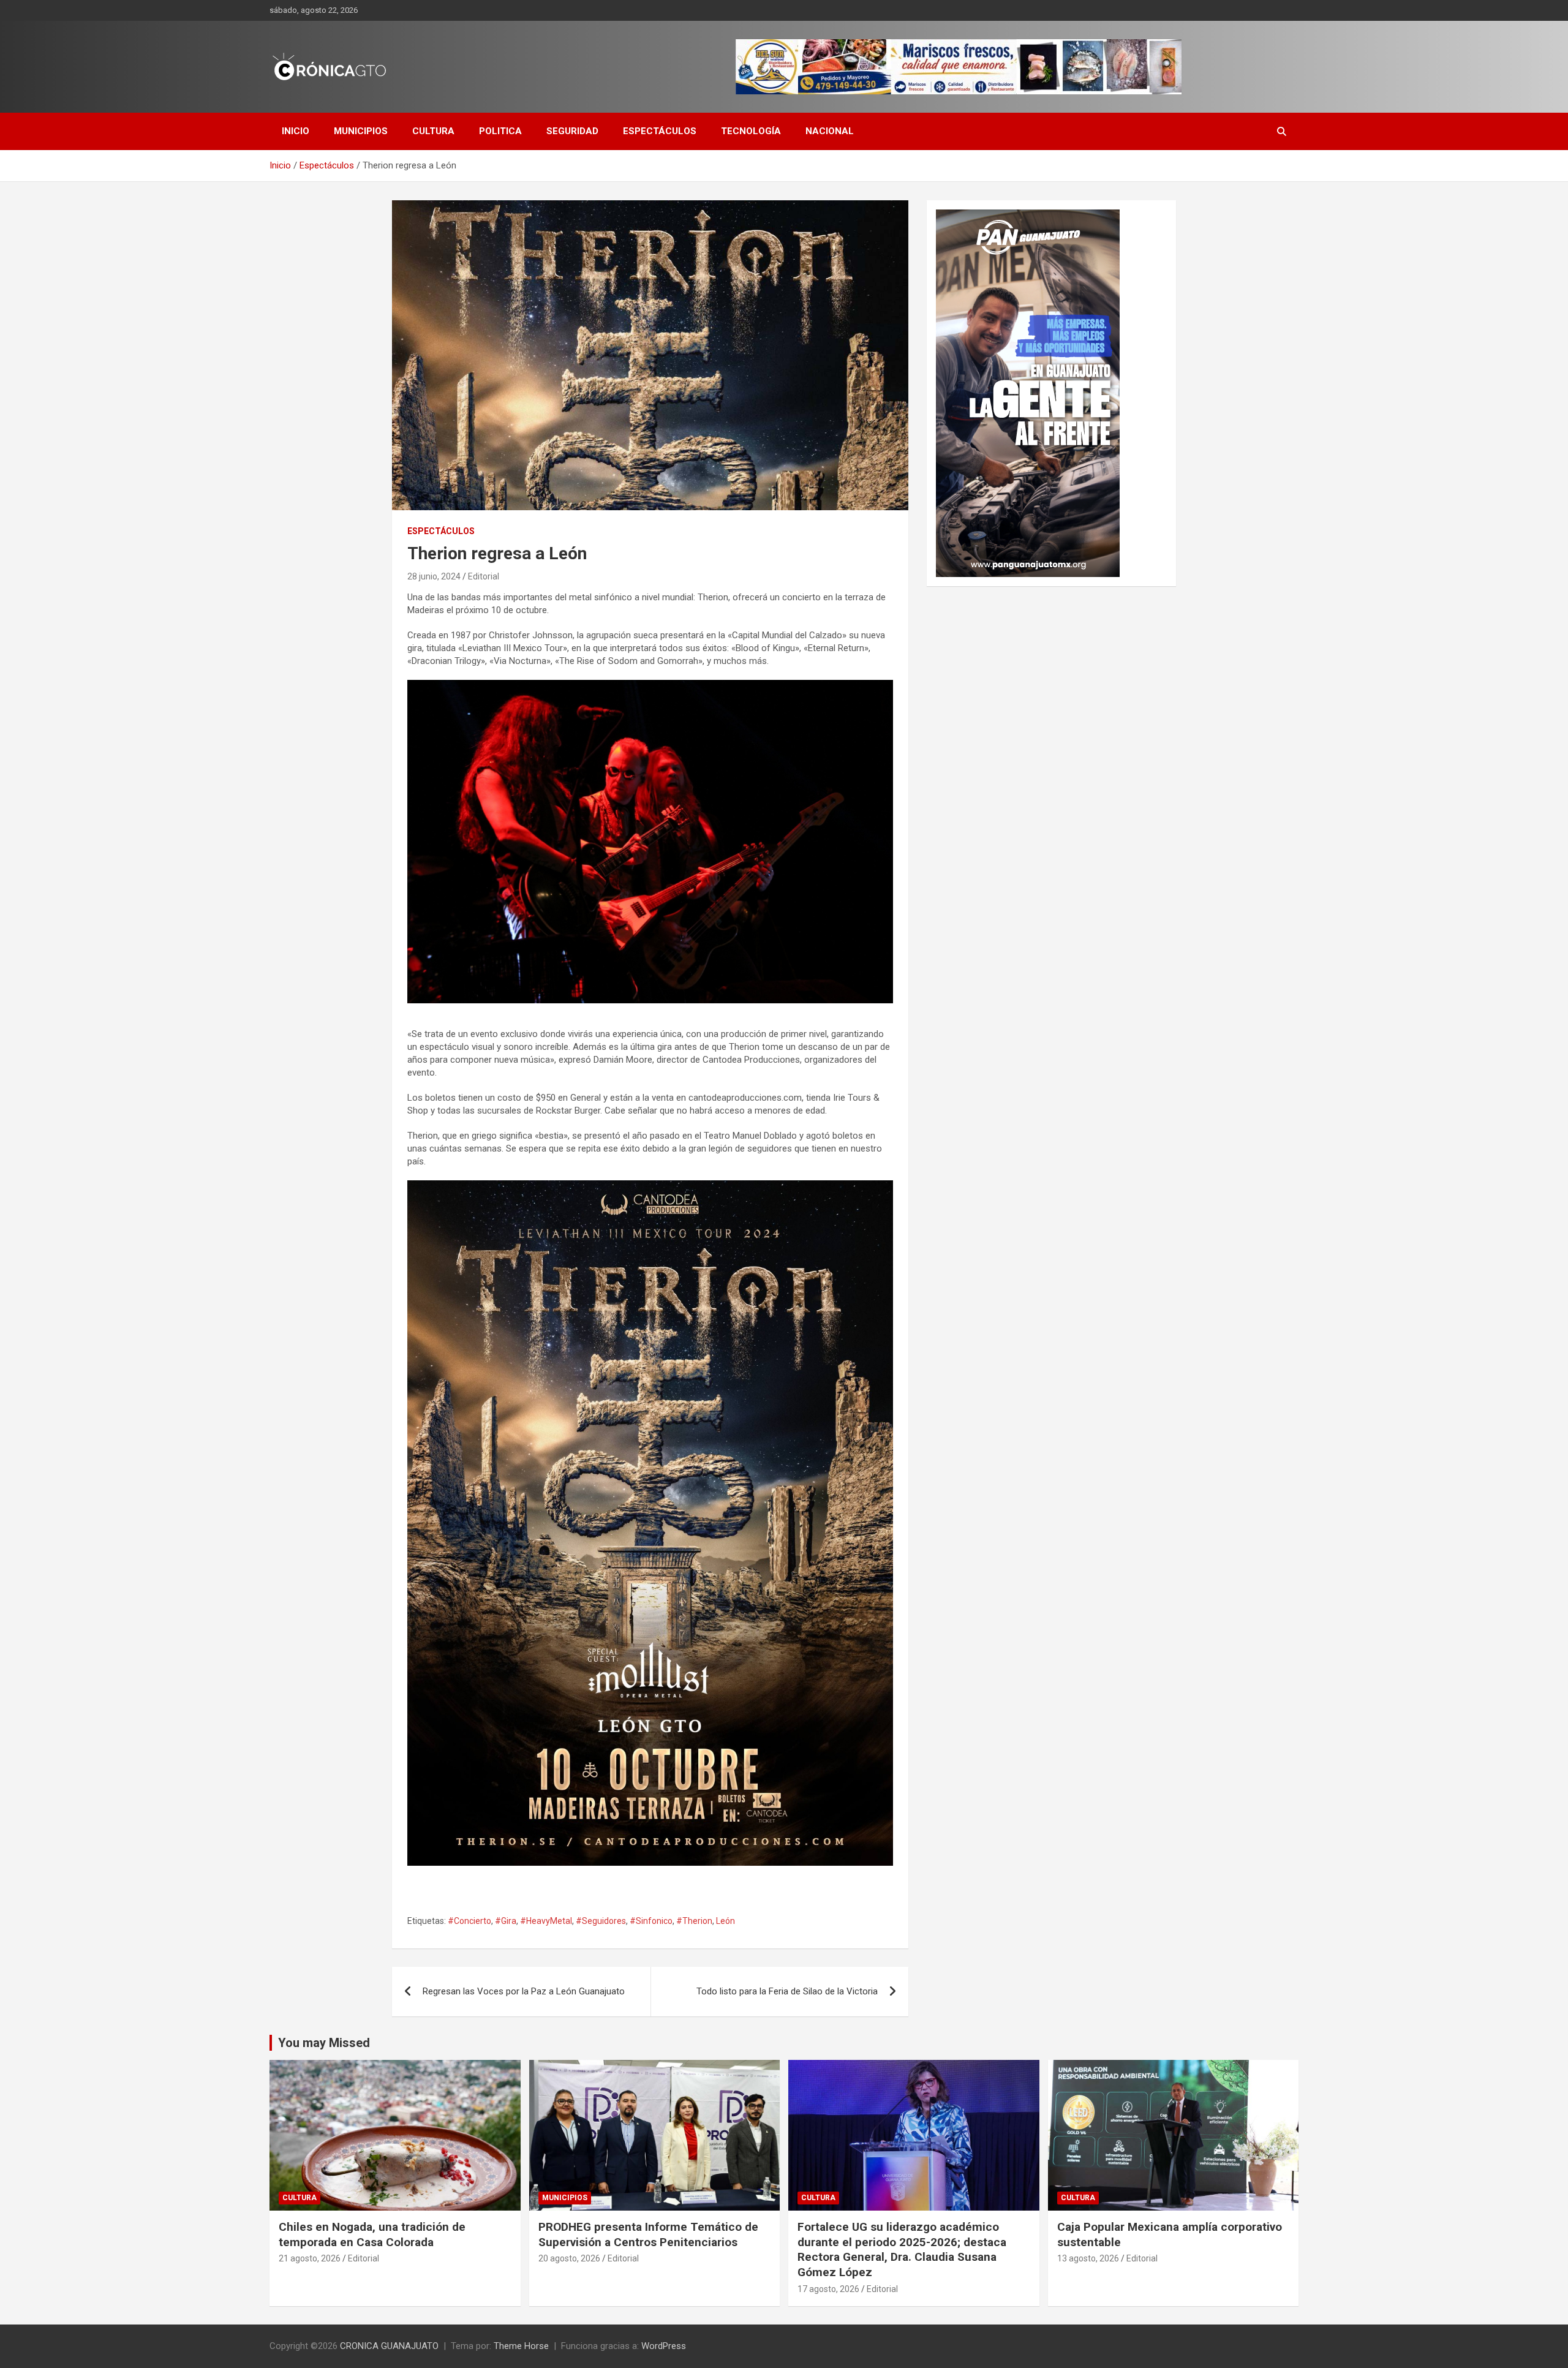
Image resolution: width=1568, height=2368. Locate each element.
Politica (500, 131)
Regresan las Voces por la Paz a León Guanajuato (524, 1991)
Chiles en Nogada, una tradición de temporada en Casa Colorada (372, 2234)
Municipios (361, 131)
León (726, 1921)
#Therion (694, 1921)
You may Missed (324, 2043)
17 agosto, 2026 (828, 2289)
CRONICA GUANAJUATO (389, 2346)
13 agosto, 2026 (1088, 2258)
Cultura (433, 131)
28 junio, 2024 (434, 576)
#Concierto (469, 1921)
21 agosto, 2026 (310, 2258)
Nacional (830, 131)
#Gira (506, 1921)
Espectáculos (660, 131)
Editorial (484, 576)
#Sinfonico (651, 1921)
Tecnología (751, 131)
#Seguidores (601, 1921)
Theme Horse (521, 2346)
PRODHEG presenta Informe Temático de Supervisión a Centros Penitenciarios (648, 2234)
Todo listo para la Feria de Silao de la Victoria (787, 1991)
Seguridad (572, 131)
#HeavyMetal (546, 1921)
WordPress (664, 2346)
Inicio (296, 131)
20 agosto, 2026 (569, 2258)
